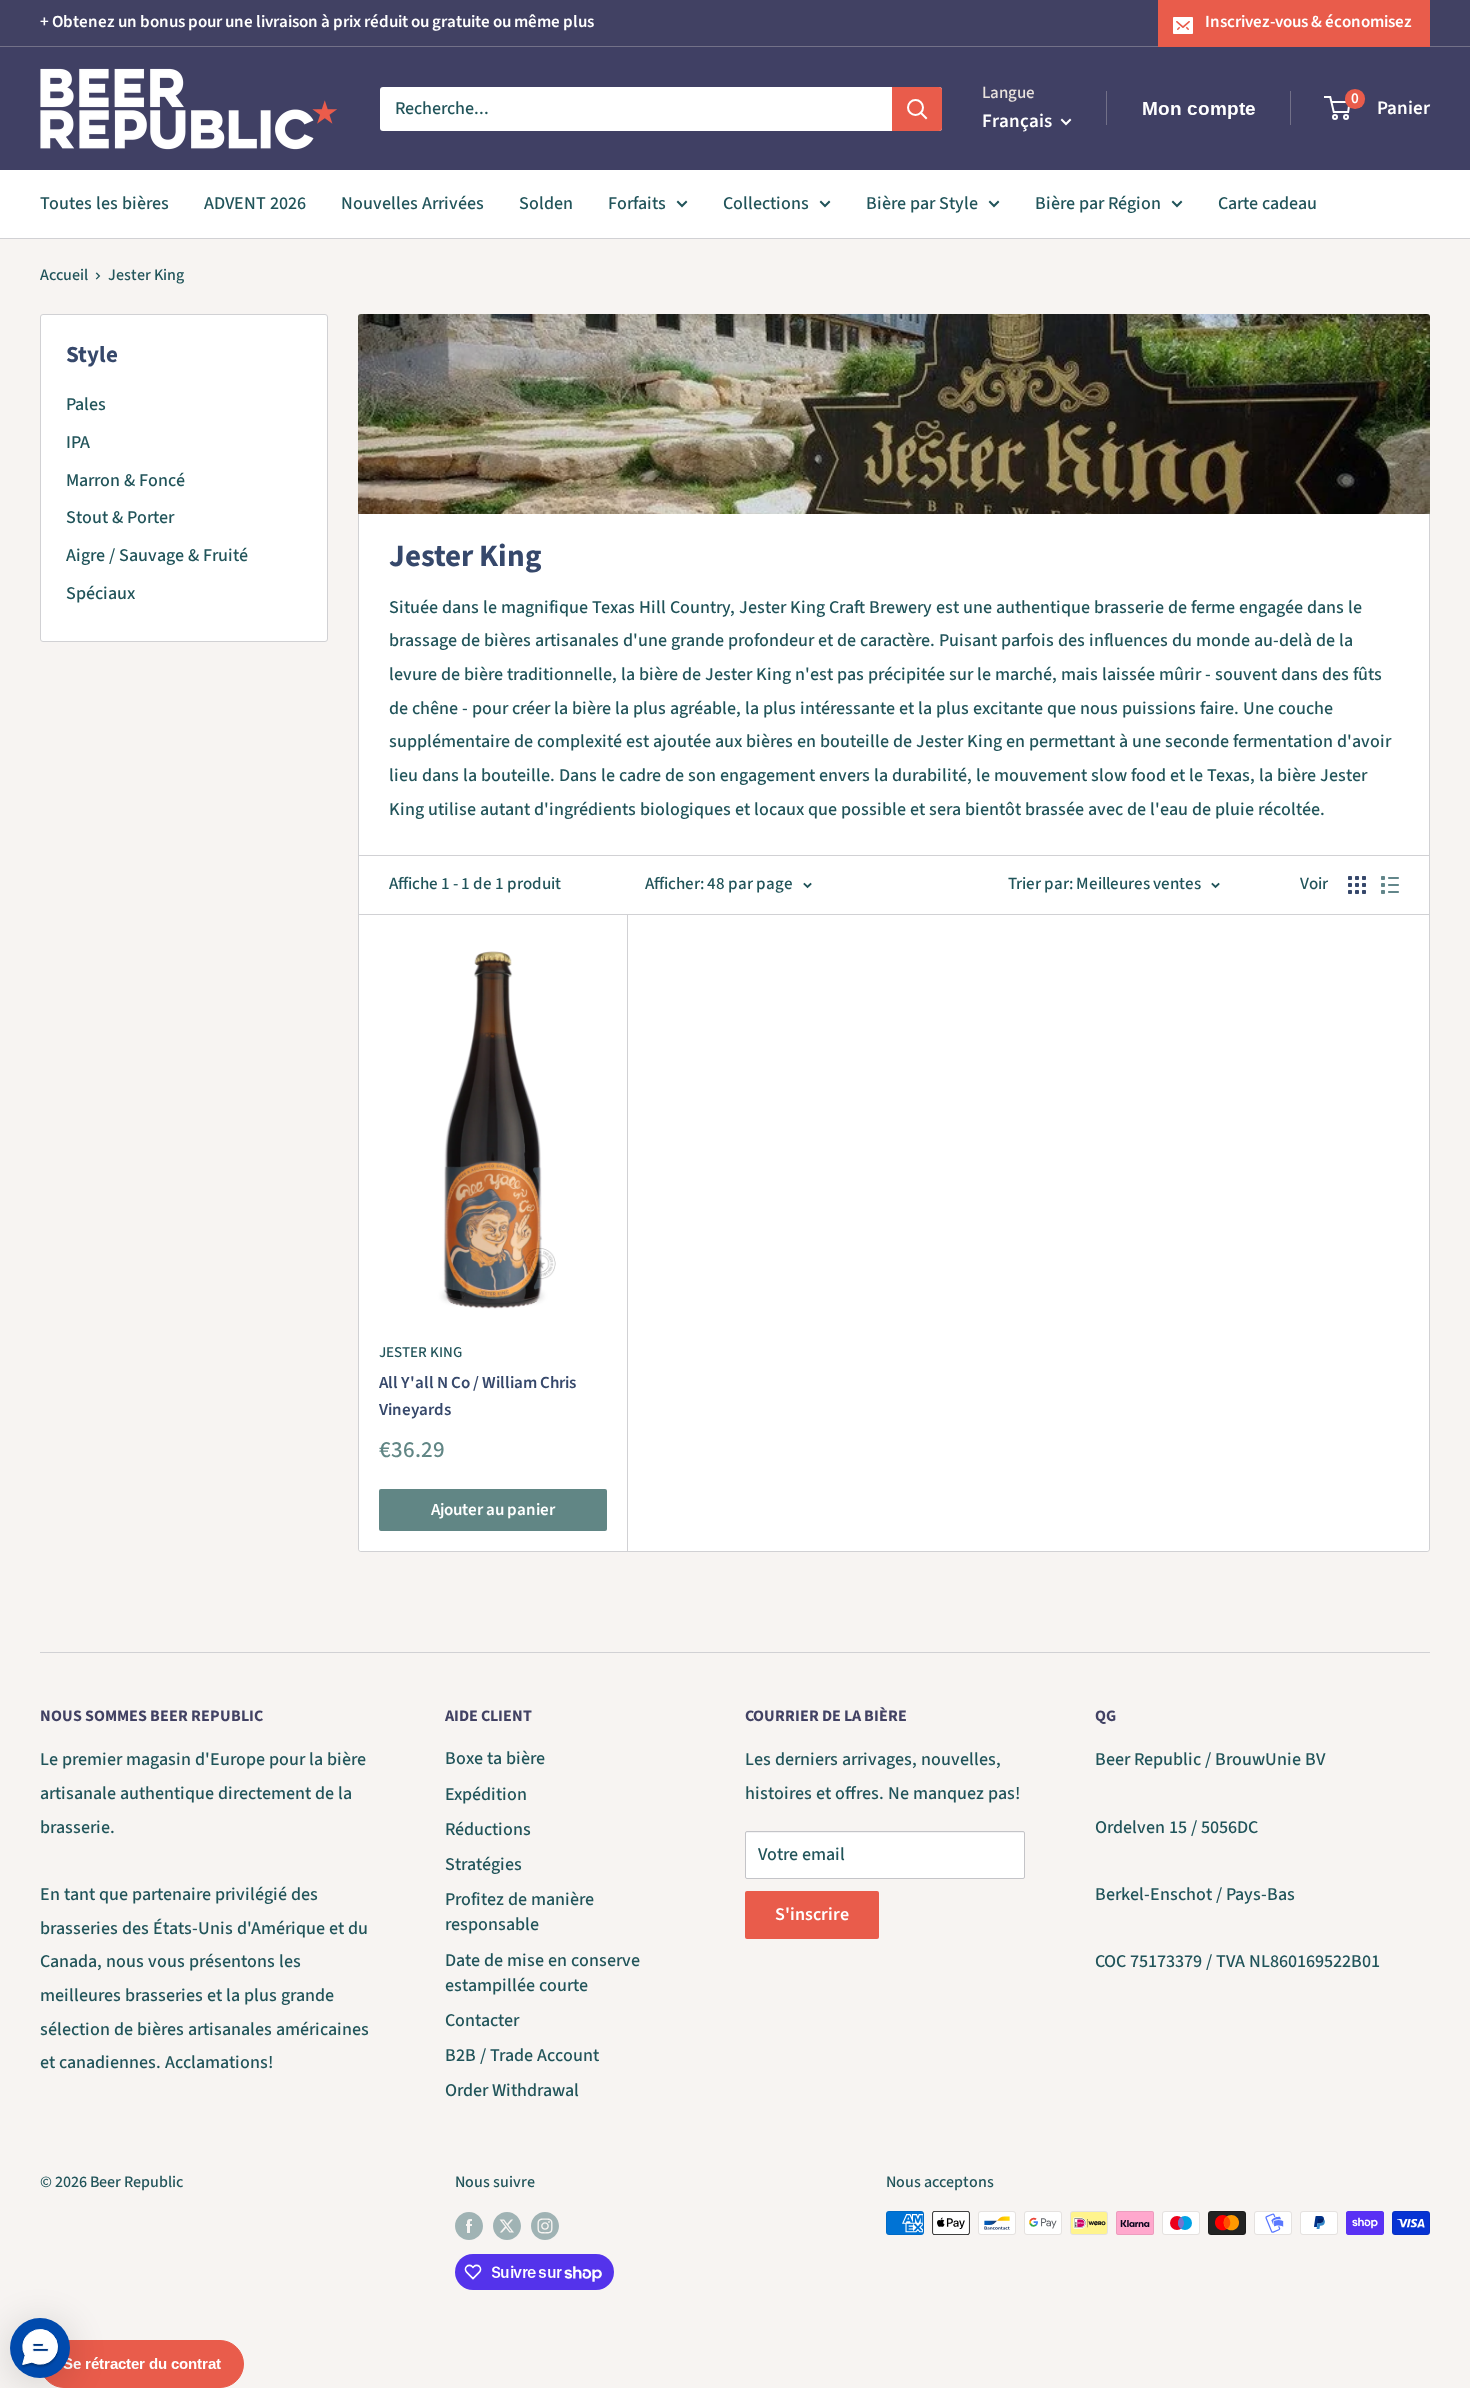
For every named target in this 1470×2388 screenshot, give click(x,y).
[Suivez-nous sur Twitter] (507, 2226)
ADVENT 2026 (255, 203)
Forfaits (637, 203)
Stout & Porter (120, 517)
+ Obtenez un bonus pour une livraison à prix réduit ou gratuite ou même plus (317, 22)
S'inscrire (812, 1914)
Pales (86, 404)
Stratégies (483, 1864)
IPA (78, 442)
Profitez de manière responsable (519, 1912)
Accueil (64, 275)
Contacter (482, 2020)
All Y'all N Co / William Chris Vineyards (477, 1396)
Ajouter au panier (493, 1510)
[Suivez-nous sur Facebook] (469, 2226)
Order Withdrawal (512, 2090)
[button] (40, 2348)
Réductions (488, 1829)
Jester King (146, 275)
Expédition (486, 1794)
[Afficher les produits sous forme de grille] (1357, 885)
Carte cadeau (1267, 203)
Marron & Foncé (125, 480)
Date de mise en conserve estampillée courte (542, 1973)
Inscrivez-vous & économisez (1308, 22)
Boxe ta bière (495, 1758)
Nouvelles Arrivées (412, 203)
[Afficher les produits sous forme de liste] (1390, 885)
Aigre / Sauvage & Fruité (157, 555)
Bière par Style (922, 203)
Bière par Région (1098, 203)
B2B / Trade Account (522, 2055)
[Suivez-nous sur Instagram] (545, 2226)
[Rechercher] (917, 108)
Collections (766, 203)
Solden (546, 203)
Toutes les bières (104, 203)
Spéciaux (100, 593)
